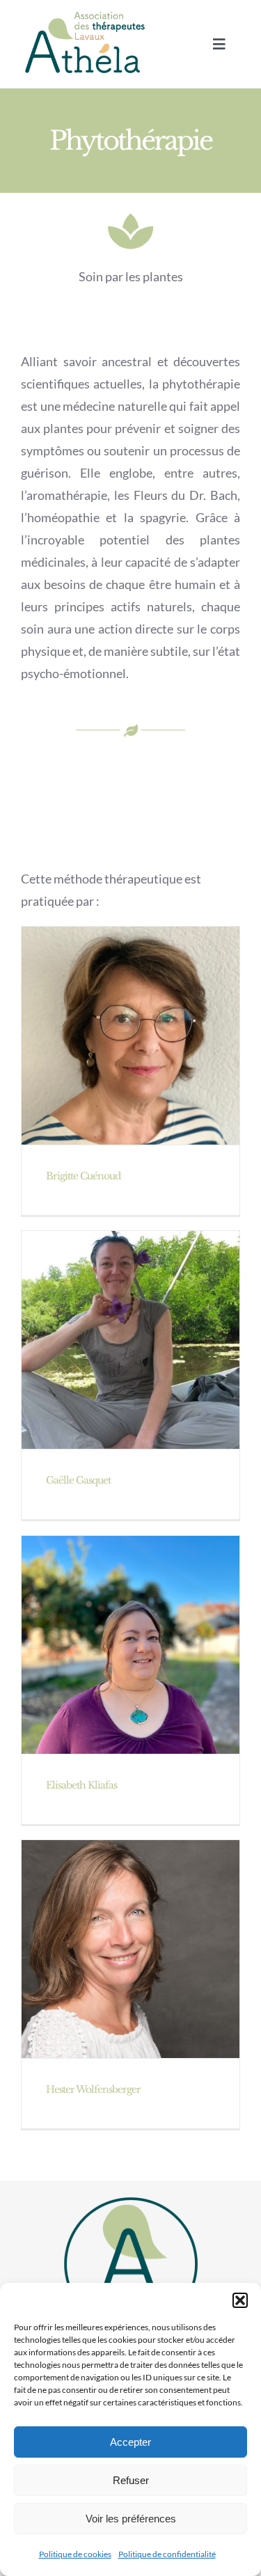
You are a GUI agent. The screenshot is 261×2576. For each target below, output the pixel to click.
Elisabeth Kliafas (81, 1785)
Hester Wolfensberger (93, 2089)
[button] (240, 2300)
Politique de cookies (75, 2554)
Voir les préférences (131, 2519)
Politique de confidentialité (167, 2554)
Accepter (130, 2442)
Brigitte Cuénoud (83, 1176)
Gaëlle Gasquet (78, 1480)
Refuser (131, 2480)
